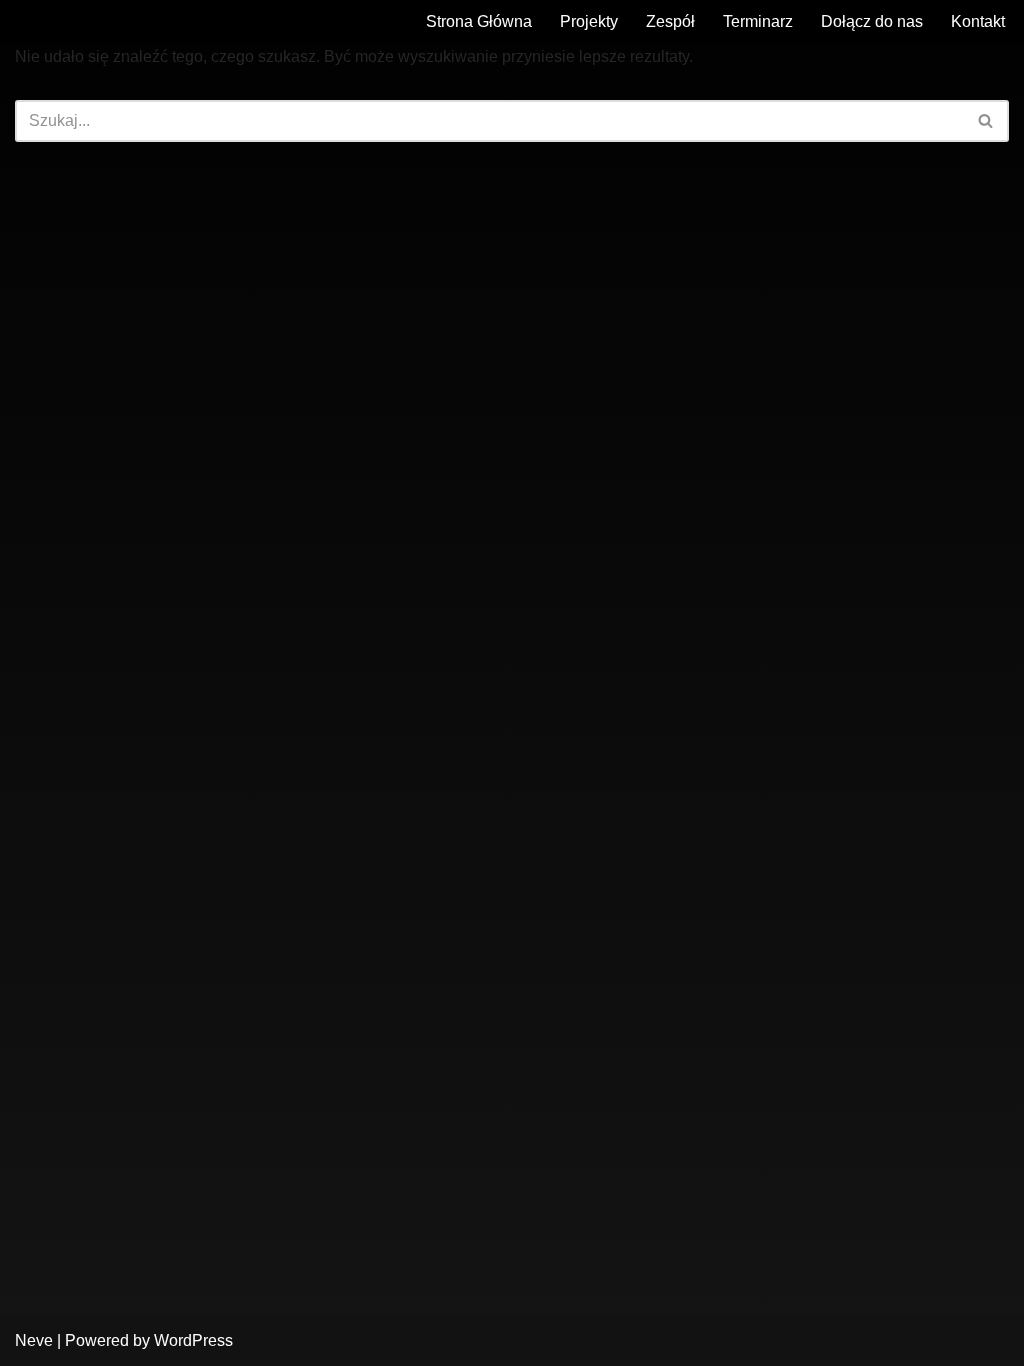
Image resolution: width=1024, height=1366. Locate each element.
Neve (34, 1340)
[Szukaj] (986, 121)
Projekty (589, 21)
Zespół (670, 21)
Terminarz (758, 21)
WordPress (193, 1340)
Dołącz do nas (872, 21)
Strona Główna (479, 21)
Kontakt (978, 21)
